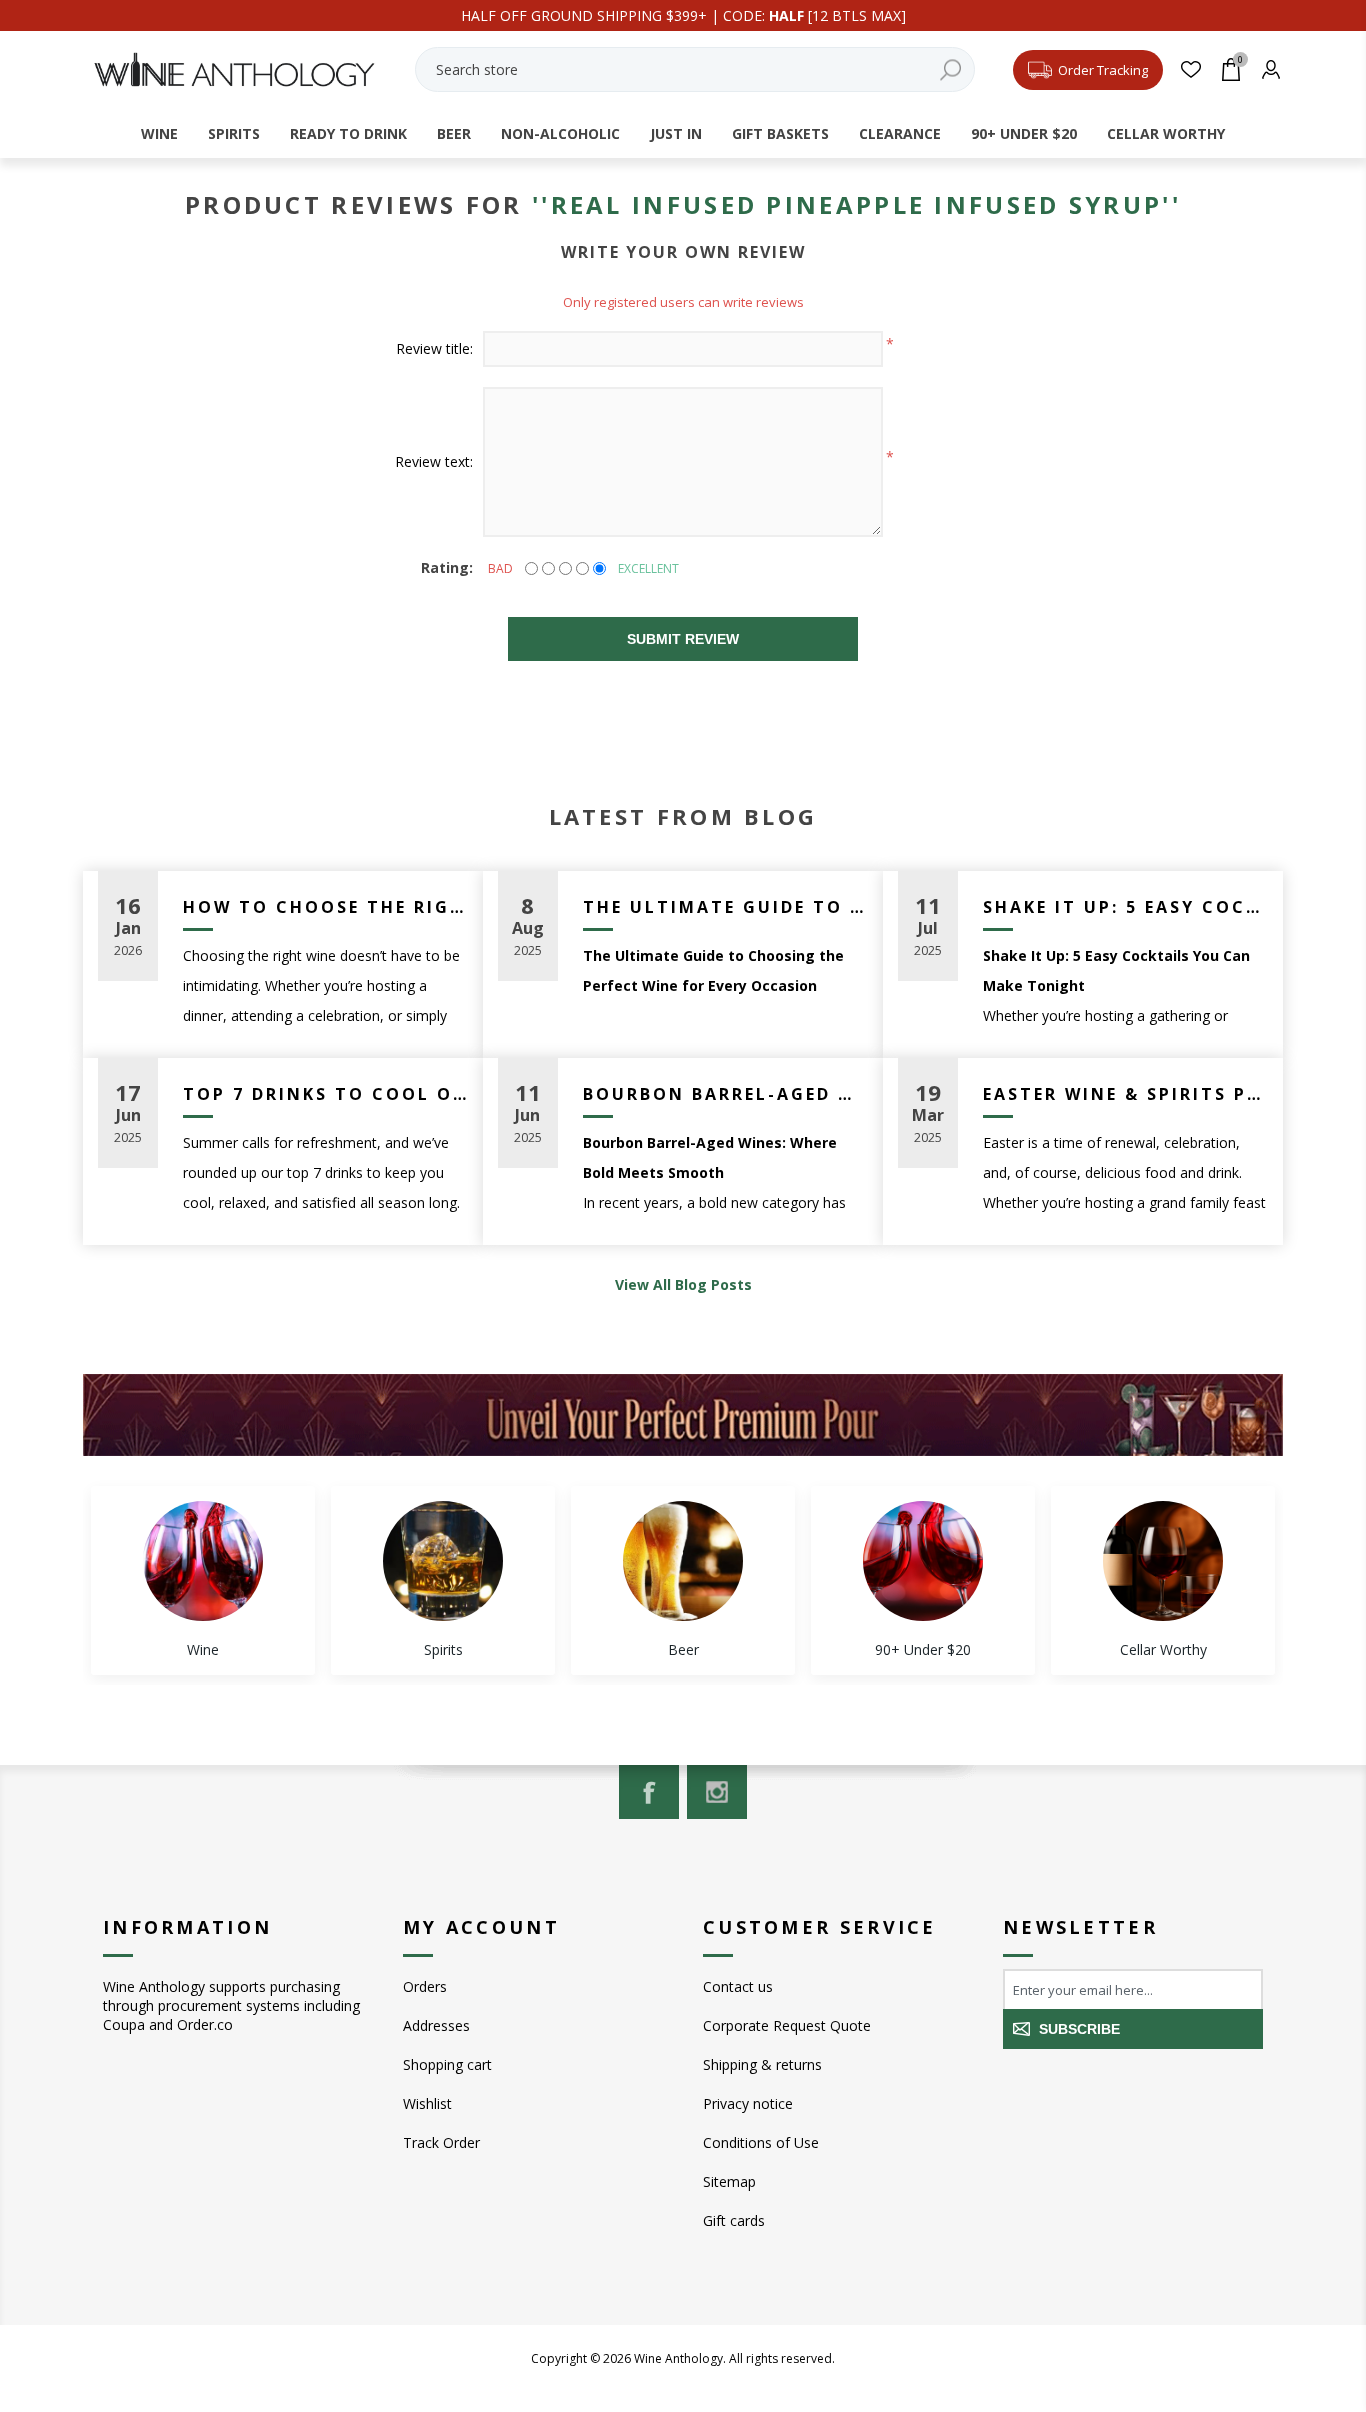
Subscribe (1079, 2029)
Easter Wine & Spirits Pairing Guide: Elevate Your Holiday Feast (1125, 1094)
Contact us (738, 1986)
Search (950, 69)
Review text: (434, 461)
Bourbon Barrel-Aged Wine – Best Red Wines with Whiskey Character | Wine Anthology (725, 1094)
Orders (425, 1986)
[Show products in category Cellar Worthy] (1163, 1561)
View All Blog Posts (683, 1284)
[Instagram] (717, 1792)
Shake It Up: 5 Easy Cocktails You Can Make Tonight (1125, 907)
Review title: (434, 348)
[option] (203, 1580)
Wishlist (427, 2103)
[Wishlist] (1190, 69)
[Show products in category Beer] (683, 1561)
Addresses (436, 2025)
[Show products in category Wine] (203, 1561)
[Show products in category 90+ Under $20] (923, 1561)
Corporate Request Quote (787, 2025)
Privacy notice (748, 2103)
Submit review (683, 639)
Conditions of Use (761, 2142)
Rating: (447, 567)
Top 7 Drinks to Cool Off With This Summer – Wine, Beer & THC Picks (325, 1094)
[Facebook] (649, 1792)
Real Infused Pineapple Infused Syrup (857, 204)
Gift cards (734, 2220)
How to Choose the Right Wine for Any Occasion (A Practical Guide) (325, 907)
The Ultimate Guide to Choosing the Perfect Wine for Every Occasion (725, 907)
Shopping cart (447, 2064)
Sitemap (729, 2181)
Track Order (441, 2142)
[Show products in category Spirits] (443, 1561)
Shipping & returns (762, 2064)
